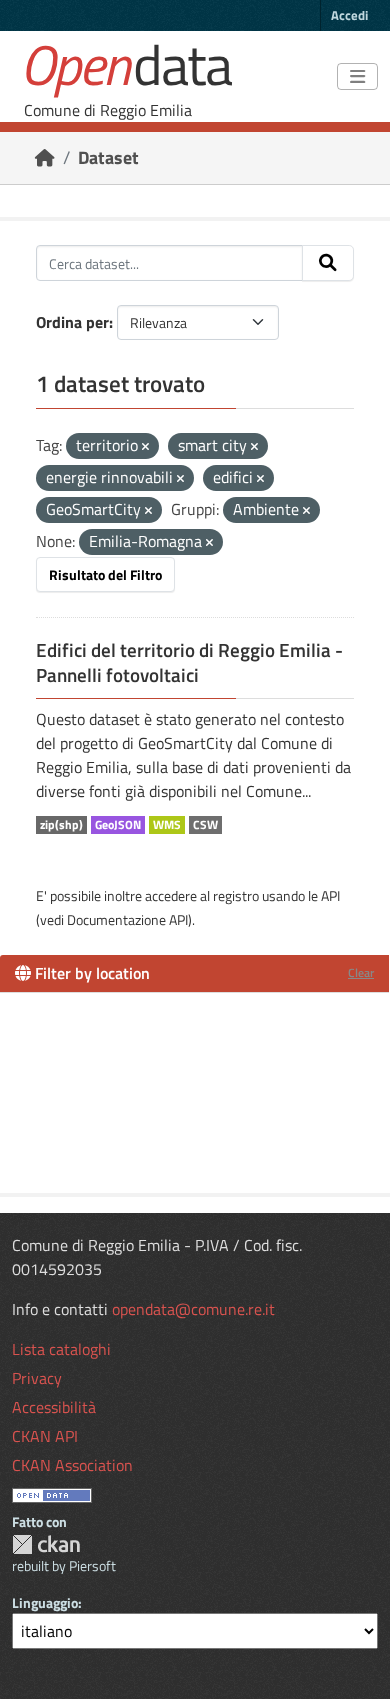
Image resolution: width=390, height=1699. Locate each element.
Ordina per (72, 322)
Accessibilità (54, 1407)
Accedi (349, 15)
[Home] (45, 157)
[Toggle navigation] (357, 77)
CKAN (46, 1544)
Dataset (108, 157)
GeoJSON (118, 825)
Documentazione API (127, 919)
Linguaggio (45, 1602)
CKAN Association (72, 1465)
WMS (167, 825)
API (330, 895)
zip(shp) (61, 825)
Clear (361, 972)
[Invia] (328, 263)
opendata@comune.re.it (193, 1309)
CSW (205, 825)
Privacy (37, 1378)
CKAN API (45, 1436)
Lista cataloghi (61, 1349)
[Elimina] (145, 447)
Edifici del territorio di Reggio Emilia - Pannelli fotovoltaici (189, 662)
